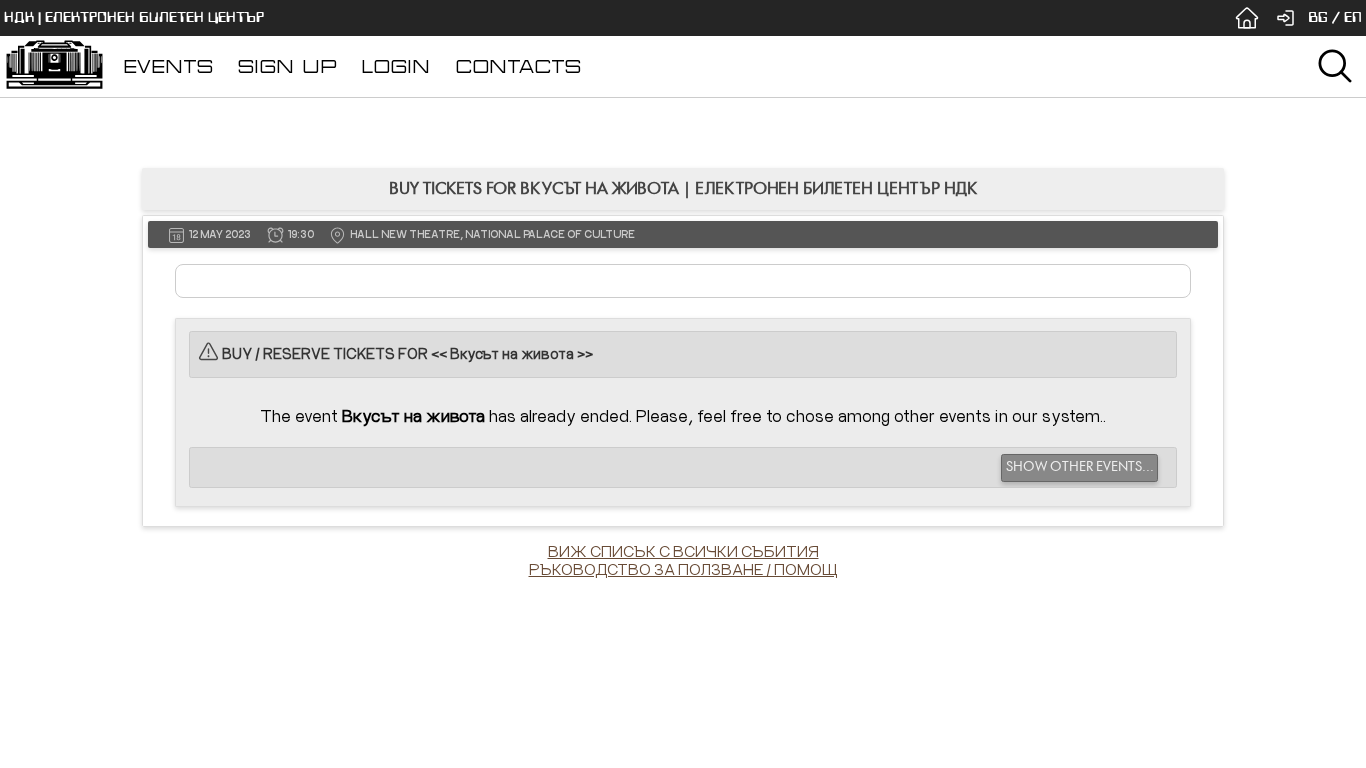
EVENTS (168, 66)
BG (1318, 17)
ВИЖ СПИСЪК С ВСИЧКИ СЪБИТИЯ (683, 551)
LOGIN (395, 66)
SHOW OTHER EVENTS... (1080, 467)
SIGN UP (287, 66)
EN (1353, 17)
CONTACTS (518, 66)
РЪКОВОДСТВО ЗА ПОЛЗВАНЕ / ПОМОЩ (683, 569)
